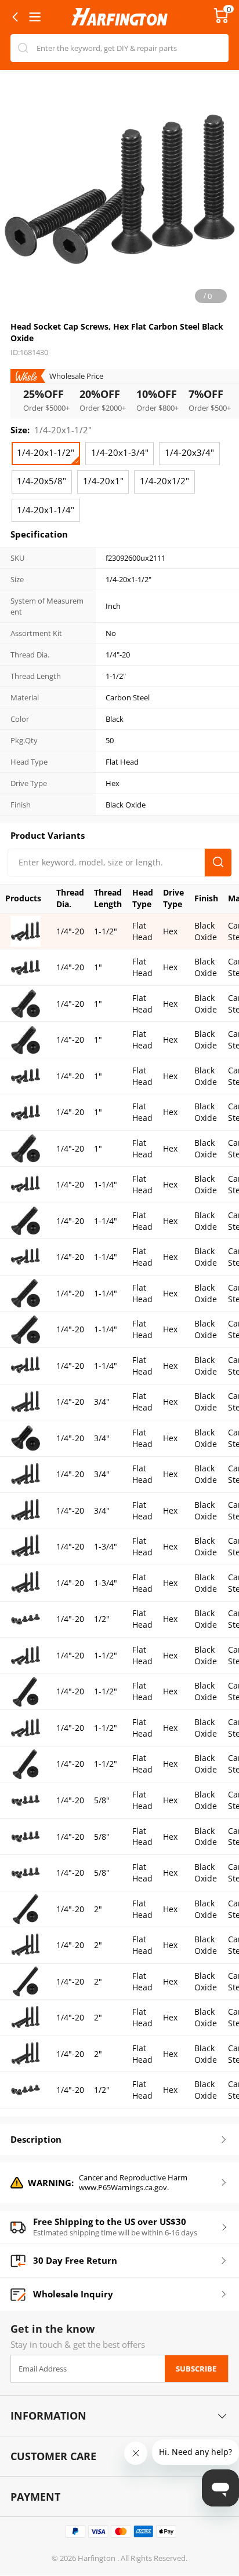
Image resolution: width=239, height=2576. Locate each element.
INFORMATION (48, 2416)
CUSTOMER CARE (53, 2456)
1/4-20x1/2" (164, 481)
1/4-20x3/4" (189, 453)
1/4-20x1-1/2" (46, 453)
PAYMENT (35, 2497)
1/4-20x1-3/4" (120, 453)
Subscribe (196, 2369)
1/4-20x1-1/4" (46, 510)
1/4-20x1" (103, 481)
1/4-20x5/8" (41, 481)
